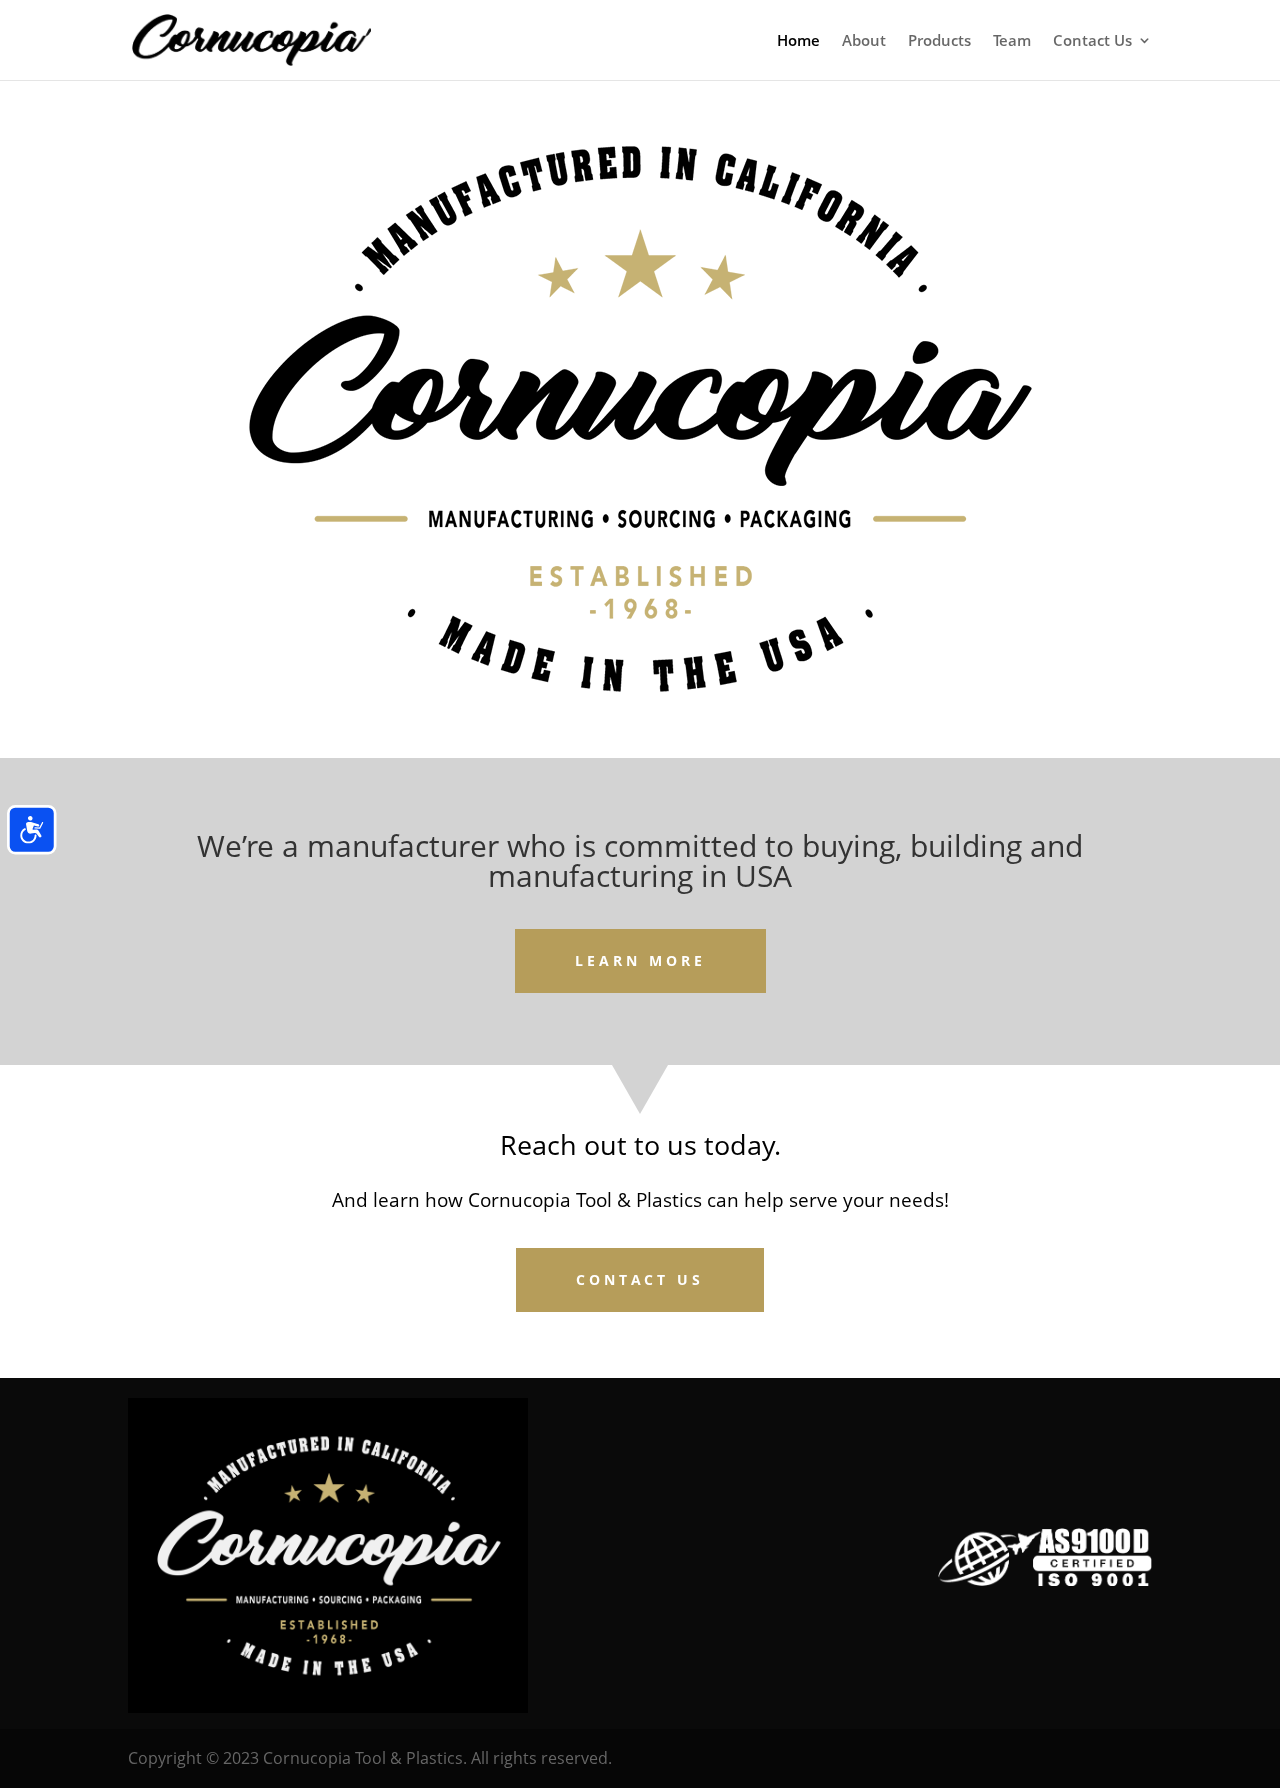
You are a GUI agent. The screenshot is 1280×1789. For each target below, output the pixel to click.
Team (1012, 41)
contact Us (640, 1279)
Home (798, 41)
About (864, 41)
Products (939, 41)
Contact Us (1092, 41)
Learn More (640, 960)
